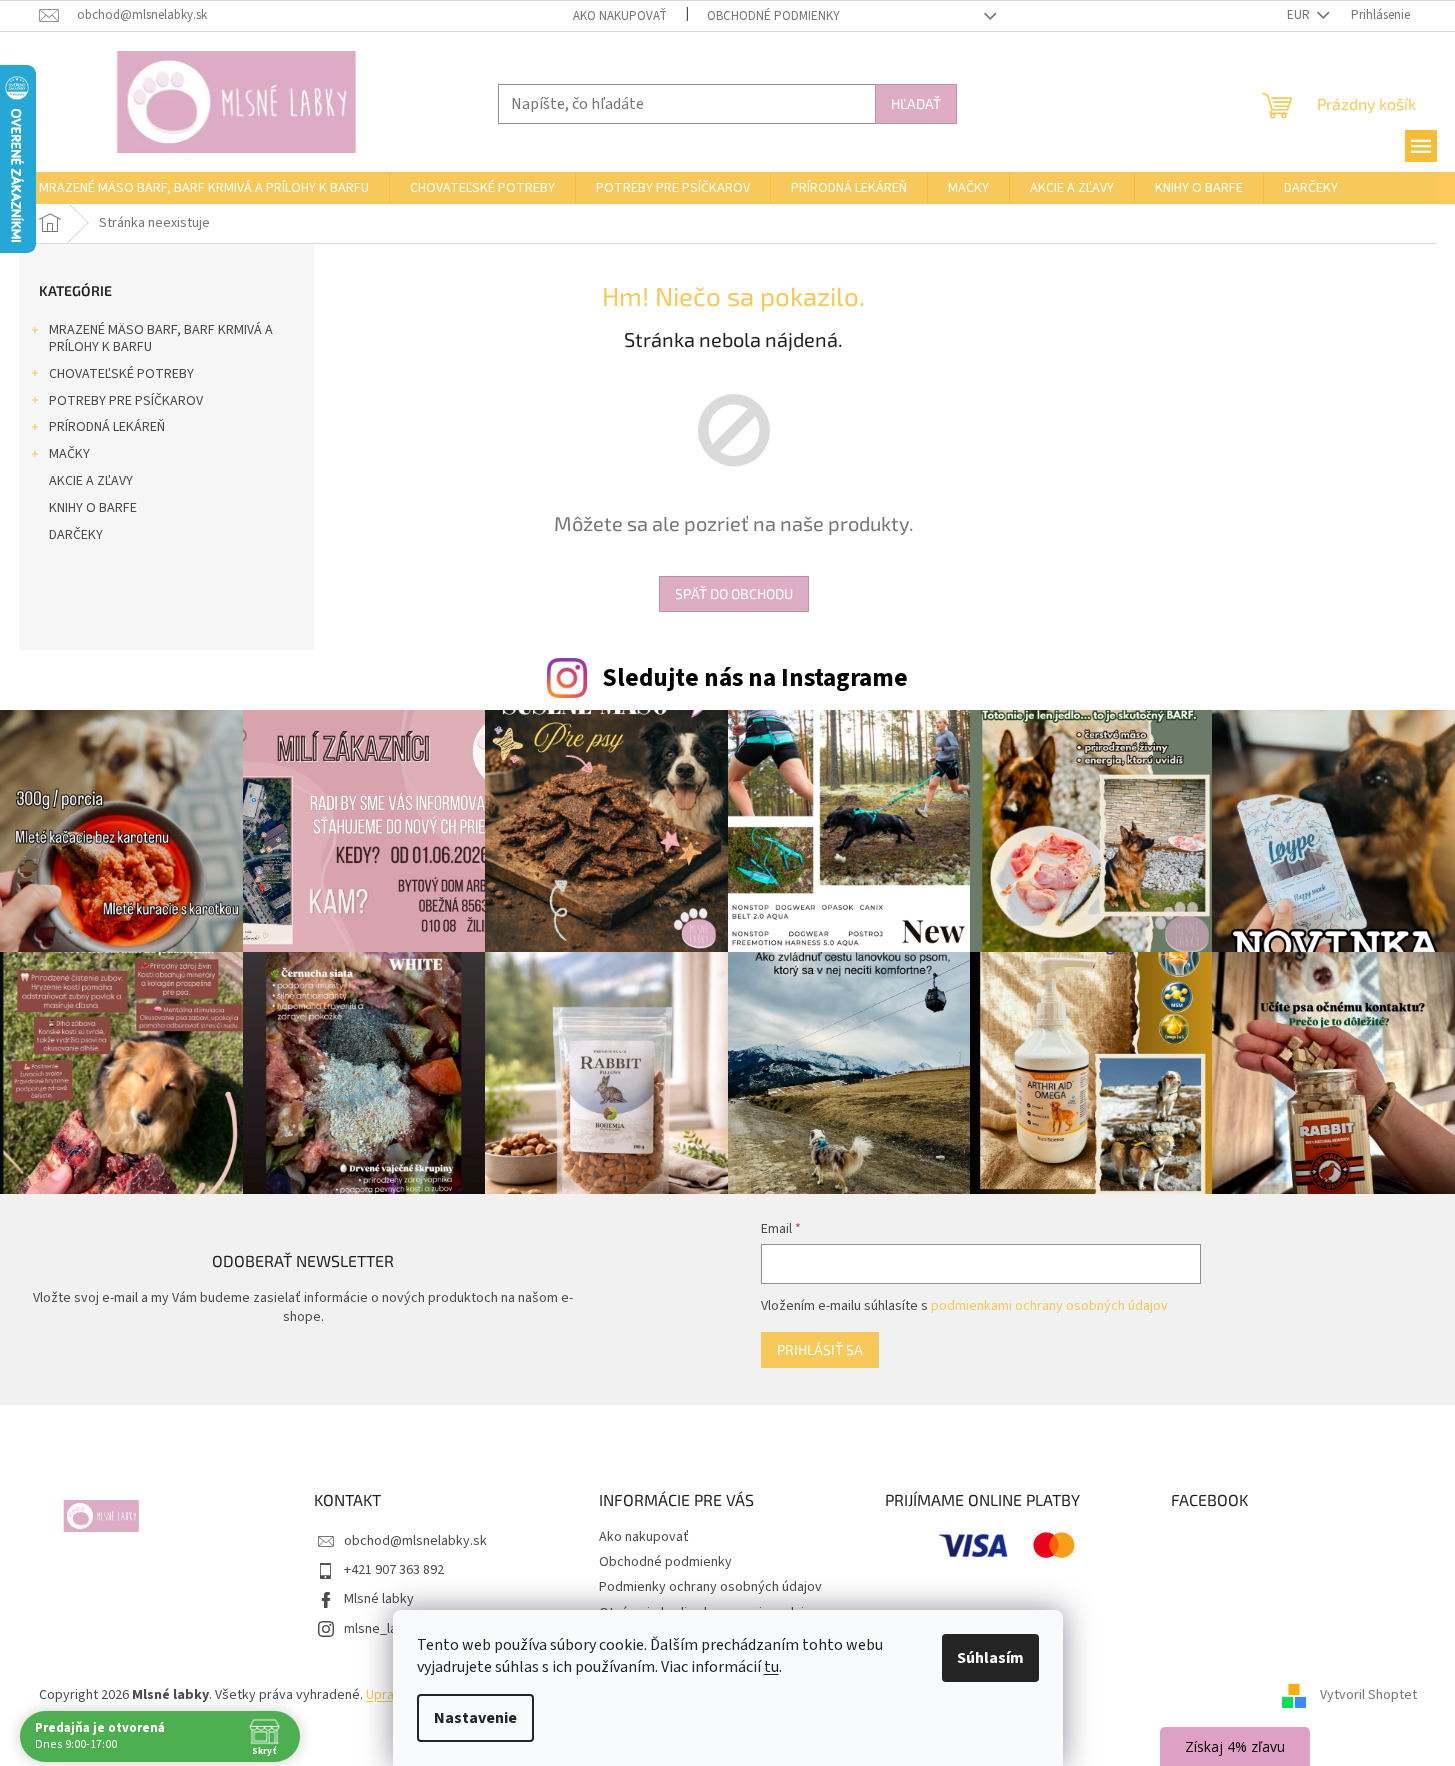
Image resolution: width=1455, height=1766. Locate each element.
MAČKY (69, 454)
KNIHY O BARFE (93, 508)
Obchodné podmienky (773, 16)
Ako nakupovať (620, 16)
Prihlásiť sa (820, 1349)
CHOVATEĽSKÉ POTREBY (121, 374)
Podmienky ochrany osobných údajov (710, 1587)
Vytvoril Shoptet (1368, 1695)
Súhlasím (990, 1658)
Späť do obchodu (734, 593)
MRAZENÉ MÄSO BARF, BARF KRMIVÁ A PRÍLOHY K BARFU (161, 338)
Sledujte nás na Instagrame (755, 678)
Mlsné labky (379, 1599)
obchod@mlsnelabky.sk (415, 1541)
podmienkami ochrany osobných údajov (1049, 1306)
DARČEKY (76, 535)
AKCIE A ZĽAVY (91, 481)
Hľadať (916, 103)
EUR (1300, 15)
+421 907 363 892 (394, 1570)
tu (771, 1667)
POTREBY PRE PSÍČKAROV (126, 401)
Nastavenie (475, 1718)
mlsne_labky (381, 1629)
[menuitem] (204, 188)
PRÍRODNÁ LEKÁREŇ (107, 427)
